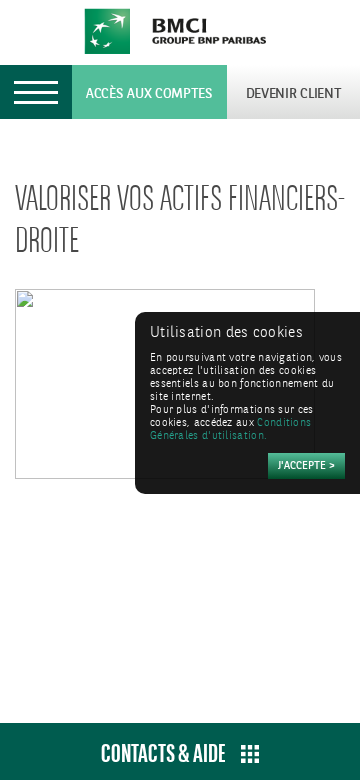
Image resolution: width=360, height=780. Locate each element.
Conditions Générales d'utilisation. (230, 430)
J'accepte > (306, 466)
